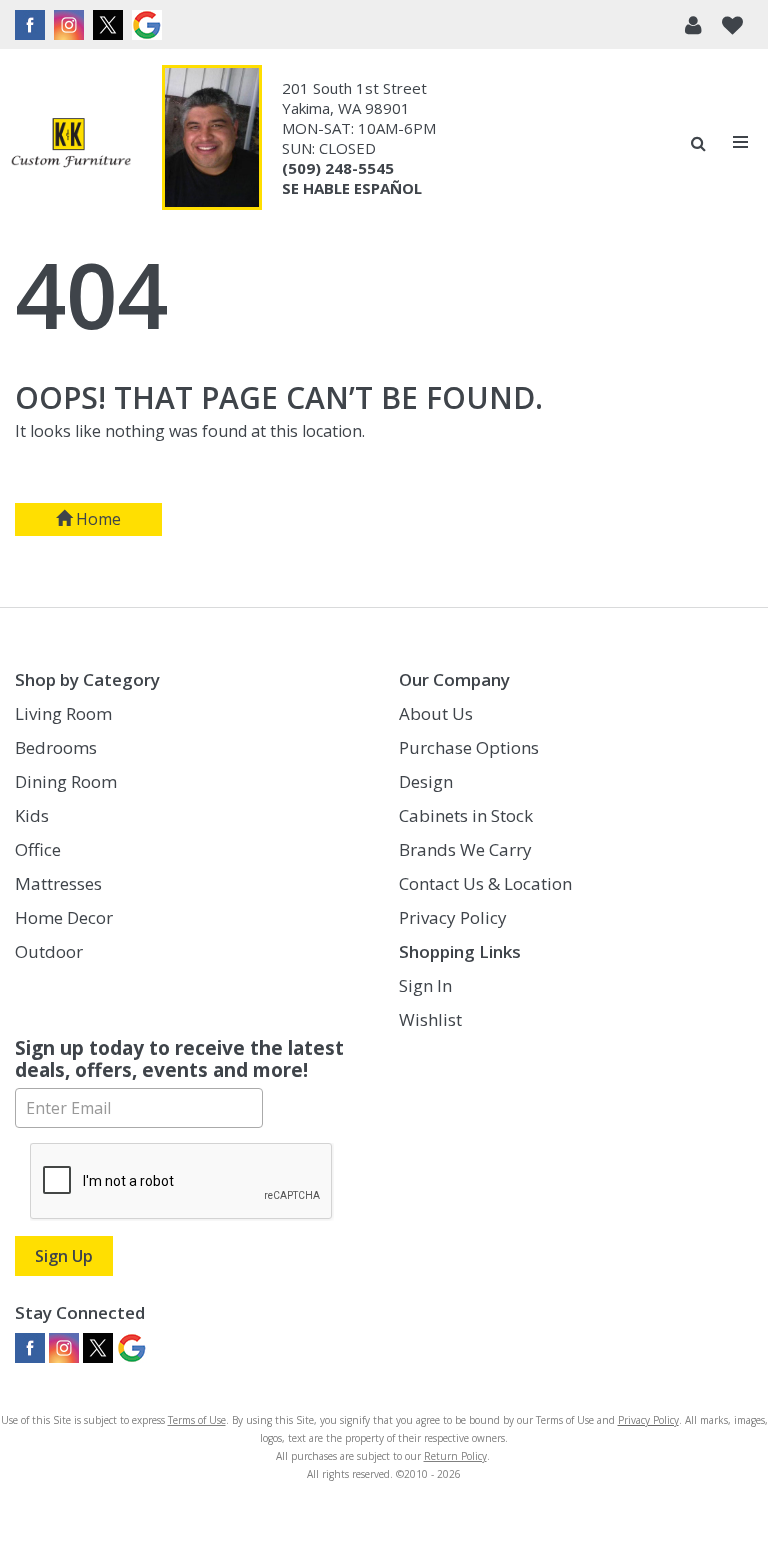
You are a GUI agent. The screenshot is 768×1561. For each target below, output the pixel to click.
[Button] (741, 142)
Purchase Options (469, 747)
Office (38, 849)
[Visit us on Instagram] (71, 25)
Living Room (63, 713)
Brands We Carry (465, 849)
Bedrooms (56, 747)
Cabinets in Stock (466, 815)
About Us (436, 713)
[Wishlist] (732, 24)
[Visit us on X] (110, 25)
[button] (693, 24)
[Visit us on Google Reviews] (149, 25)
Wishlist (430, 1019)
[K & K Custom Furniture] (71, 142)
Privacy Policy (453, 917)
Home (96, 519)
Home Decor (64, 917)
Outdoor (49, 951)
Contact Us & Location (485, 883)
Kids (32, 815)
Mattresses (58, 883)
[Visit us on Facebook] (32, 25)
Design (426, 781)
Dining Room (66, 781)
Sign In (425, 985)
